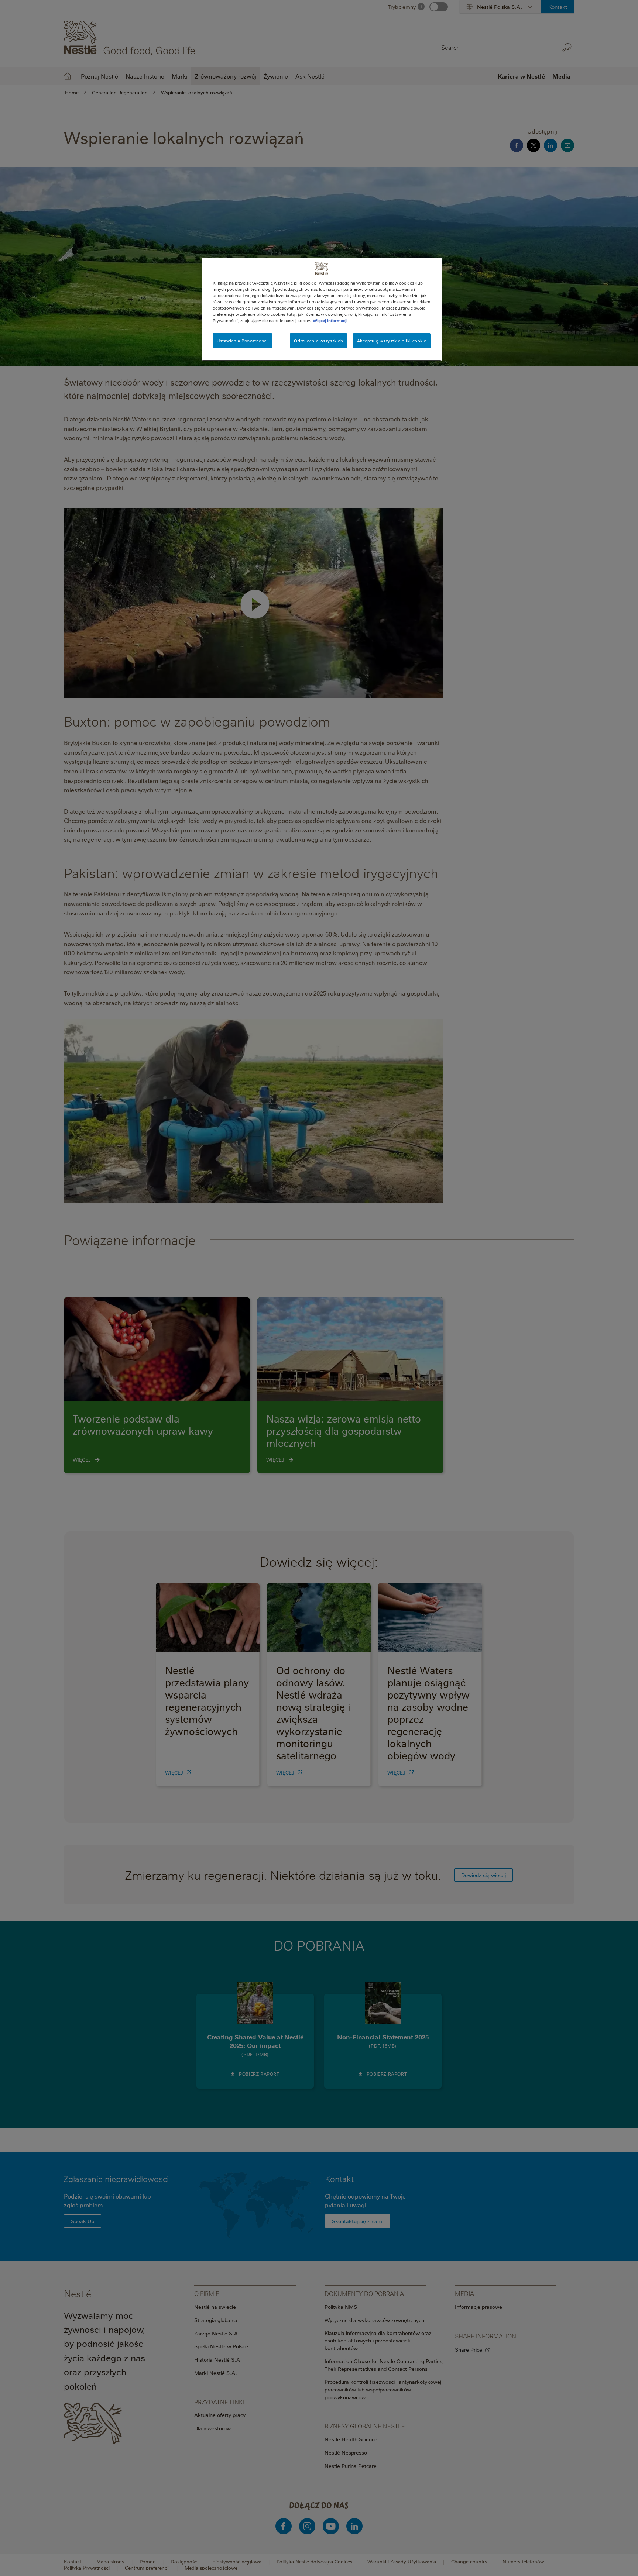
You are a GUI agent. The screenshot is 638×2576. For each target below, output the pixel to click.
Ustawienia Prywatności (242, 341)
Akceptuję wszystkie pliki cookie (392, 341)
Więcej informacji (330, 320)
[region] (322, 309)
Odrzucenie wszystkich (318, 341)
